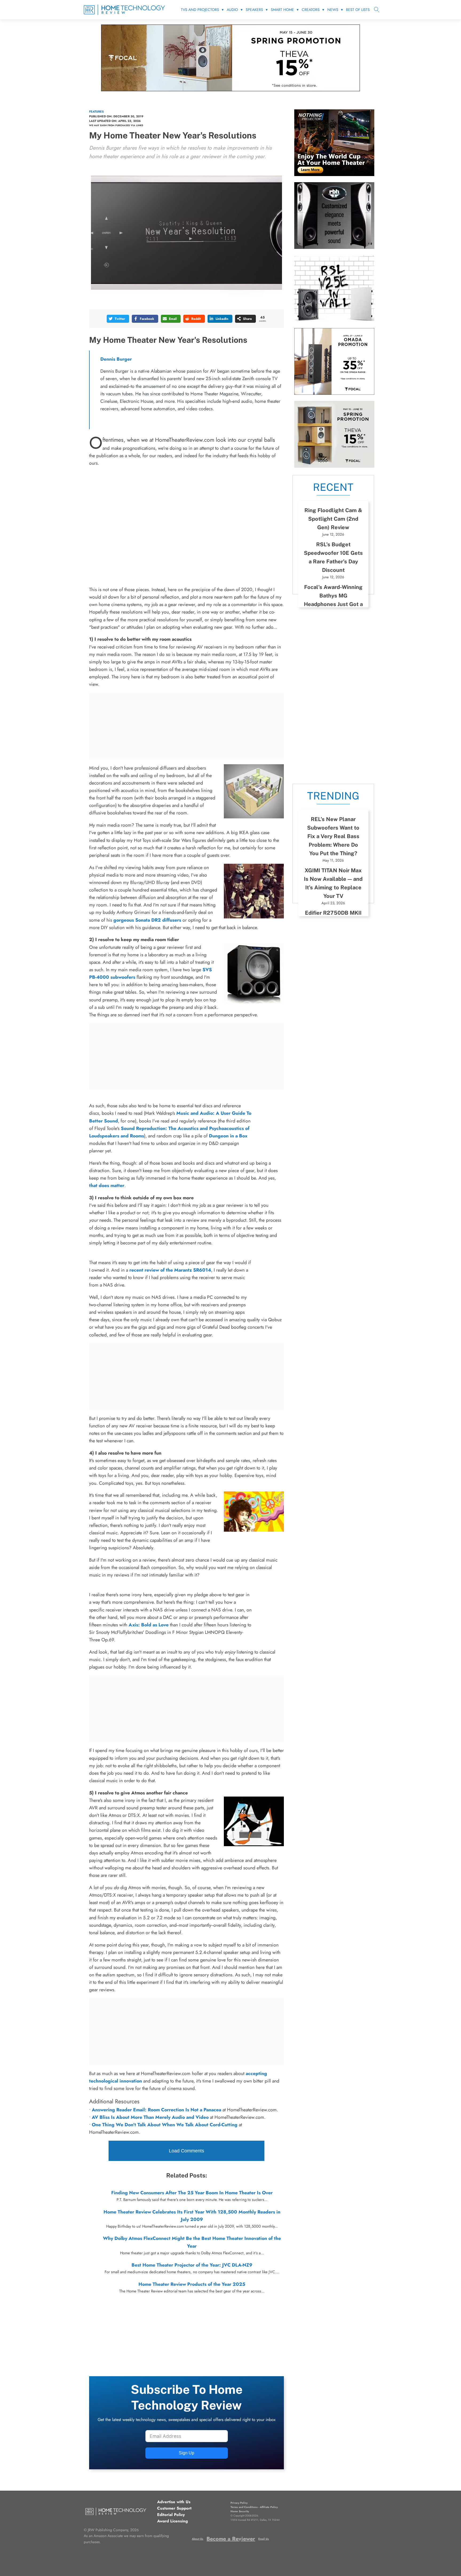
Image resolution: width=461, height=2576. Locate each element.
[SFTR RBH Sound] (334, 247)
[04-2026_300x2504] (334, 393)
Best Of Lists (358, 10)
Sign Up (186, 2453)
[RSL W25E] (334, 320)
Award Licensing (172, 2521)
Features (96, 112)
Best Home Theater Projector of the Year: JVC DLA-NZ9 (192, 2265)
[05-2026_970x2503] (230, 90)
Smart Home (282, 10)
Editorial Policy (171, 2515)
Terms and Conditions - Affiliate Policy (254, 2507)
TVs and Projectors (200, 10)
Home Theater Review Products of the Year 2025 (192, 2284)
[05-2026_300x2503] (334, 466)
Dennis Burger (116, 359)
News (333, 10)
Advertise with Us (174, 2502)
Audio (232, 10)
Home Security (240, 2511)
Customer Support (174, 2508)
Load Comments (186, 2151)
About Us (198, 2539)
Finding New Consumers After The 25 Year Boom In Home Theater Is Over (192, 2193)
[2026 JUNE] (334, 174)
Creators (311, 10)
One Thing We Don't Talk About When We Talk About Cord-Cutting (165, 2125)
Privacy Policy (239, 2503)
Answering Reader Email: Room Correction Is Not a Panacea (156, 2110)
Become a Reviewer (231, 2539)
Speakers (254, 10)
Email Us (264, 2539)
